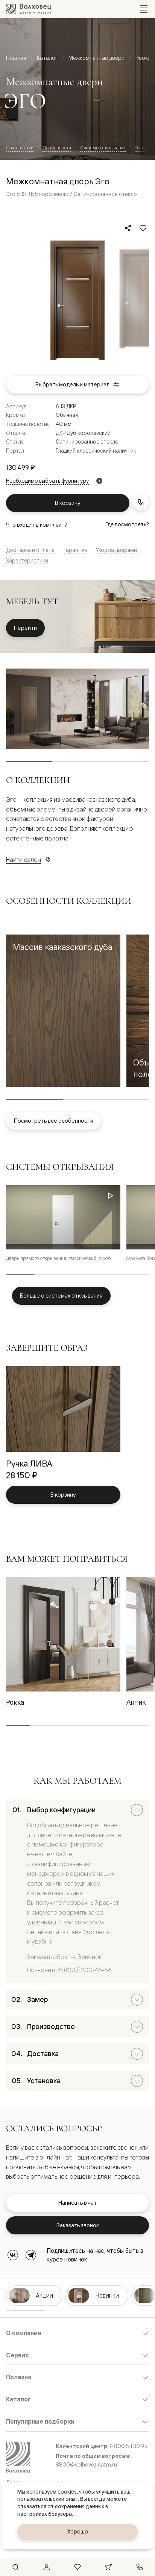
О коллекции (20, 148)
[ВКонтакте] (13, 2255)
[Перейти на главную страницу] (29, 9)
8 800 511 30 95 (128, 2446)
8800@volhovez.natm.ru (86, 2465)
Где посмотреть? (127, 524)
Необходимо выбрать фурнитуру (47, 481)
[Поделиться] (128, 228)
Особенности (57, 148)
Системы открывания (103, 148)
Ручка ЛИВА (29, 1463)
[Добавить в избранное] (143, 228)
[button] (63, 1011)
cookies (67, 2492)
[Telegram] (31, 2255)
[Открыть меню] (144, 9)
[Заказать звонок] (141, 502)
